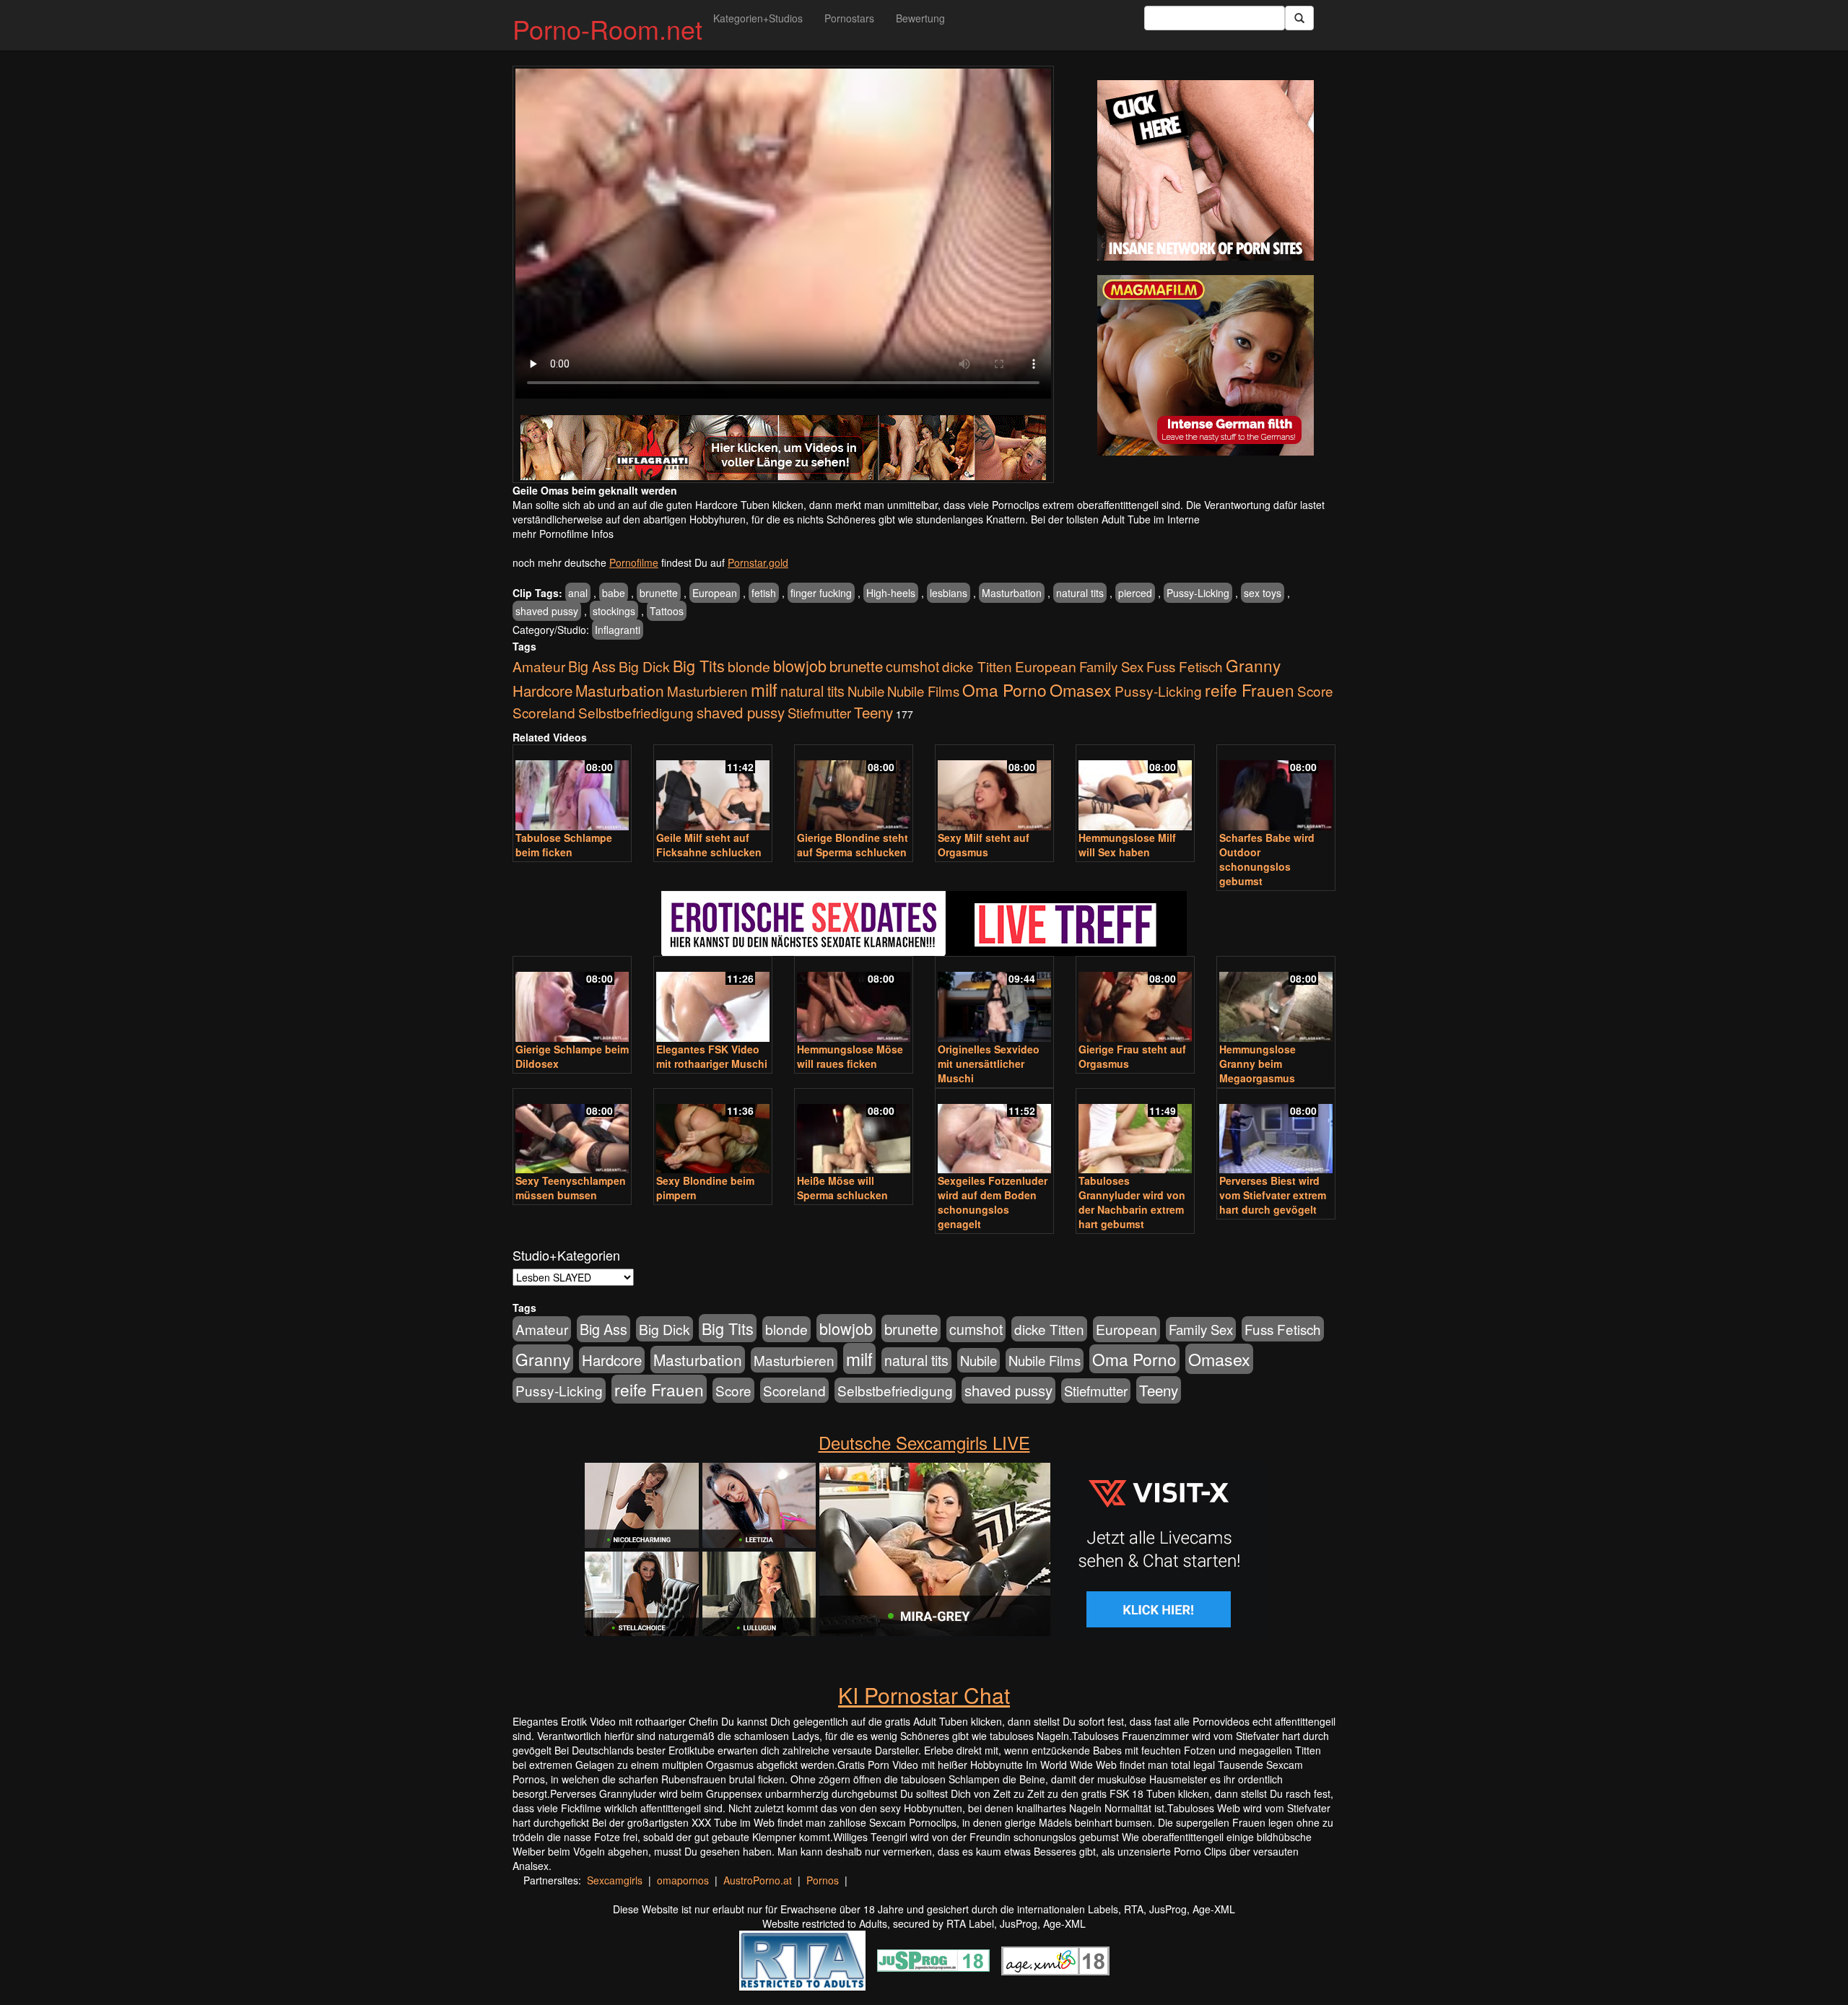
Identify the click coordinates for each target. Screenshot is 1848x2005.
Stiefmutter (819, 713)
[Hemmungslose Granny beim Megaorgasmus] (1276, 1000)
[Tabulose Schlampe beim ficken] (572, 789)
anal (578, 593)
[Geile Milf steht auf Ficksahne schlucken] (713, 789)
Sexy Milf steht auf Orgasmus (984, 845)
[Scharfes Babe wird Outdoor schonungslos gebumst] (1276, 789)
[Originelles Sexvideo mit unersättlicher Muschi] (994, 1000)
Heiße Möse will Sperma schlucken (842, 1188)
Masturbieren (707, 691)
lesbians (949, 593)
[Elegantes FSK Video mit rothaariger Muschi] (713, 1000)
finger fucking (821, 593)
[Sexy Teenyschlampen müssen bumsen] (572, 1132)
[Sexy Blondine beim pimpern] (713, 1132)
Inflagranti (618, 630)
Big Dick (644, 666)
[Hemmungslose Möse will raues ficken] (854, 1000)
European (715, 593)
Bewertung (920, 18)
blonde (749, 666)
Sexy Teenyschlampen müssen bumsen (571, 1188)
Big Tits (699, 665)
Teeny (873, 712)
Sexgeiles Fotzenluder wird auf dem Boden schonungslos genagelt (993, 1202)
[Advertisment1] (1206, 170)
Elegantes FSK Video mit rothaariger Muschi (712, 1056)
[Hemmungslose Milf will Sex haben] (1135, 789)
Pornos (823, 1880)
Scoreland (544, 712)
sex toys (1263, 593)
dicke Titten (977, 666)
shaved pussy (547, 611)
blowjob (800, 665)
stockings (614, 611)
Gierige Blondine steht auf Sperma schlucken (853, 845)
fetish (764, 593)
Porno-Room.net (607, 29)
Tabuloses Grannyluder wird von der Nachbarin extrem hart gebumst (1132, 1202)
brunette (659, 593)
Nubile (866, 691)
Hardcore (542, 691)
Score (1315, 691)
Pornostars (849, 18)
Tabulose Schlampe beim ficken (564, 845)
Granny (1253, 665)
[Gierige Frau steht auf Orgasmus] (1135, 1000)
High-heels (891, 593)
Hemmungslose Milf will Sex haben (1127, 845)
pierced (1135, 593)
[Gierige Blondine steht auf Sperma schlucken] (854, 789)
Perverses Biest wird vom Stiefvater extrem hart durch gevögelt (1273, 1195)
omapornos (683, 1880)
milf (764, 689)
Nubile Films (923, 691)
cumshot (912, 666)
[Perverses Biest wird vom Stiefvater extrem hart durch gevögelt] (1276, 1132)
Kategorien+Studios (758, 18)
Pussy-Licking (1198, 593)
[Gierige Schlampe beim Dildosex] (572, 1000)
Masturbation (1012, 593)
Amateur (539, 666)
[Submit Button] (1299, 18)
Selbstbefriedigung (636, 712)
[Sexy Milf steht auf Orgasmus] (994, 789)
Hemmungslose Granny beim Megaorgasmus (1258, 1064)
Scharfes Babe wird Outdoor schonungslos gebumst (1267, 859)
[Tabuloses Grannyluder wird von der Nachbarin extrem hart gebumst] (1135, 1132)
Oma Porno (1004, 690)
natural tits (1080, 593)
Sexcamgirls (615, 1880)
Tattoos (667, 611)
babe (614, 593)
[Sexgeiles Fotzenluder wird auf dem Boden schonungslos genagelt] (994, 1132)
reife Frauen (1250, 690)
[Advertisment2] (1206, 365)
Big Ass (592, 666)
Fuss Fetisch (1185, 666)
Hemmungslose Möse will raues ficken (850, 1056)
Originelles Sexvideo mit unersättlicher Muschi (989, 1064)
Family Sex (1111, 666)
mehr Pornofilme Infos (563, 534)
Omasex (1081, 690)
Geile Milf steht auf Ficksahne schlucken (709, 845)
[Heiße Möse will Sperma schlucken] (854, 1132)
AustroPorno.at (758, 1880)
